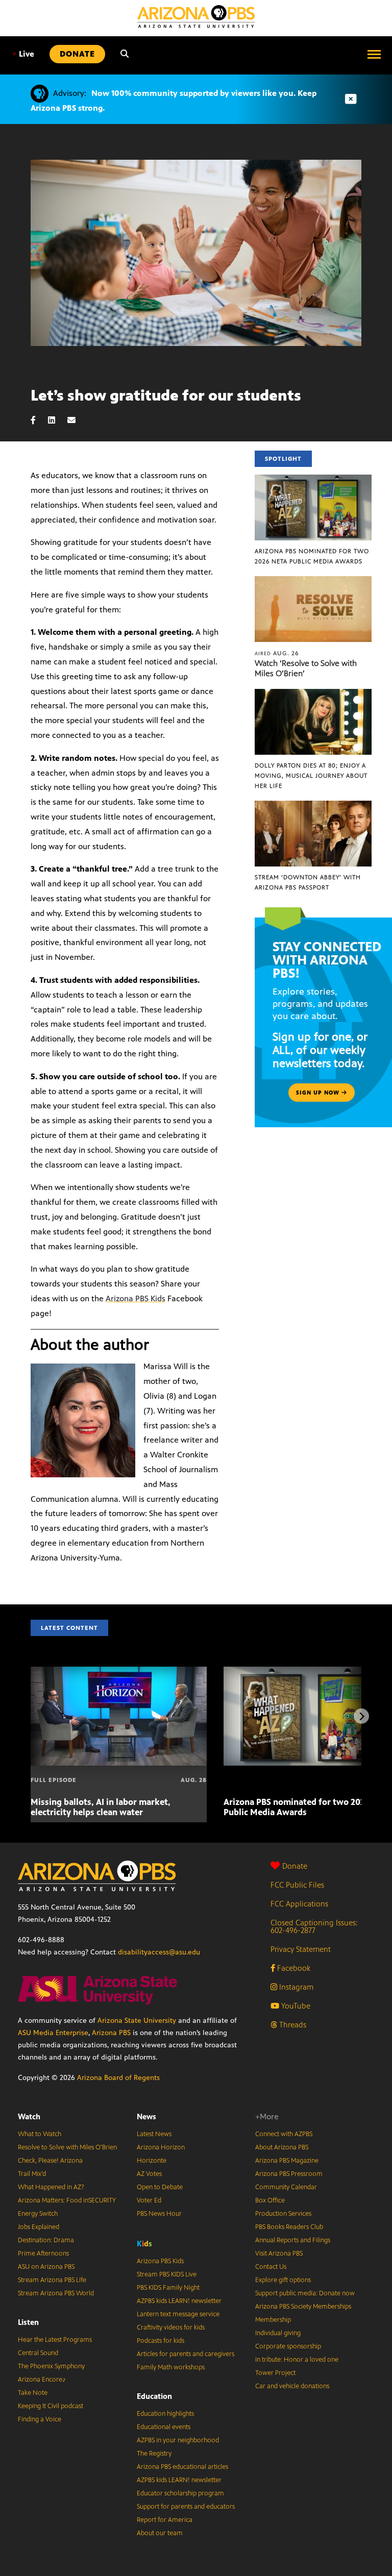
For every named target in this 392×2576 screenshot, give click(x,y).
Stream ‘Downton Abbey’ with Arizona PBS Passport (308, 882)
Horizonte (152, 2161)
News (146, 2116)
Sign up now (319, 1093)
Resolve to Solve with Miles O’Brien (67, 2147)
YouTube (295, 2006)
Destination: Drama (46, 2240)
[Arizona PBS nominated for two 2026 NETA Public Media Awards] (313, 480)
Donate (295, 1866)
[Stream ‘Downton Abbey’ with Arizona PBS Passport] (313, 806)
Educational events (164, 2427)
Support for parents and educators (186, 2507)
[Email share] (77, 420)
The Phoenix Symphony (51, 2366)
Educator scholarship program (180, 2493)
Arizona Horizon (161, 2147)
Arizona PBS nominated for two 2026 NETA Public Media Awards (312, 556)
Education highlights (165, 2414)
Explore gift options (283, 2280)
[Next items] (361, 1716)
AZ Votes (149, 2174)
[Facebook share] (38, 420)
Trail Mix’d (32, 2174)
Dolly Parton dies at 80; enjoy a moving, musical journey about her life (311, 776)
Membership (273, 2320)
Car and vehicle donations (292, 2386)
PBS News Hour (159, 2214)
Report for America (165, 2520)
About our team (160, 2533)
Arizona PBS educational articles (182, 2467)
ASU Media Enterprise (53, 2033)
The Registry (154, 2454)
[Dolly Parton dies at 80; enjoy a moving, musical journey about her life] (313, 694)
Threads (292, 2025)
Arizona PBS (111, 2033)
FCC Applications (299, 1904)
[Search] (125, 54)
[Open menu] (374, 54)
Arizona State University (137, 2021)
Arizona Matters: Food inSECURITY (67, 2200)
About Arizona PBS (282, 2147)
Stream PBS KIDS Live (167, 2274)
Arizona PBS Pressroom (289, 2174)
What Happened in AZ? (51, 2187)
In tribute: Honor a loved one (297, 2360)
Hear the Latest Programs (55, 2340)
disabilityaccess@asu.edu (159, 1952)
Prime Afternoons (43, 2253)
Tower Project (275, 2373)
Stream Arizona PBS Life (52, 2280)
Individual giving (278, 2333)
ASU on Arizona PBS (46, 2267)
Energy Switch (38, 2214)
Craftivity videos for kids (171, 2327)
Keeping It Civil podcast (51, 2406)
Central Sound (38, 2353)
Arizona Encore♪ (42, 2380)
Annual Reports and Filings (293, 2240)
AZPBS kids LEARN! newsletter (179, 2301)
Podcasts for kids (161, 2341)
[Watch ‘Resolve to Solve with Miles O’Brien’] (313, 581)
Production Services (283, 2214)
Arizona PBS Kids (136, 1298)
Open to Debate (160, 2187)
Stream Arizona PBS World (56, 2293)
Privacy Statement (301, 1949)
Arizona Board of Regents (118, 2078)
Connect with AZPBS (284, 2134)
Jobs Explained (39, 2227)
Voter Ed (149, 2200)
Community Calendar (286, 2187)
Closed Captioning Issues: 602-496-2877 (314, 1926)
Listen (28, 2322)
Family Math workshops (171, 2367)
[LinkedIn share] (57, 420)
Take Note (33, 2393)
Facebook (293, 1968)
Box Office (270, 2200)
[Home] (196, 17)
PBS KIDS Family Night (168, 2288)
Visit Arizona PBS (279, 2253)
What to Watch (40, 2134)
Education (154, 2396)
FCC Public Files (297, 1885)
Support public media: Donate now (305, 2293)
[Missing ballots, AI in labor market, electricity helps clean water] (119, 1672)
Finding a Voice (40, 2419)
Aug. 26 (277, 653)
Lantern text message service (178, 2314)
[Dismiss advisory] (351, 99)
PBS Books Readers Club (289, 2227)
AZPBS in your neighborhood (178, 2440)
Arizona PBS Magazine (287, 2161)
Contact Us (271, 2267)
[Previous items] (31, 1716)
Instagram (295, 1987)
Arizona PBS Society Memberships (303, 2307)
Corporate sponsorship (288, 2346)
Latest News (154, 2134)
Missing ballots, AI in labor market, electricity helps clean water (101, 1807)
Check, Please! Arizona (50, 2161)
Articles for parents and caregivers (186, 2354)
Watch (29, 2116)
